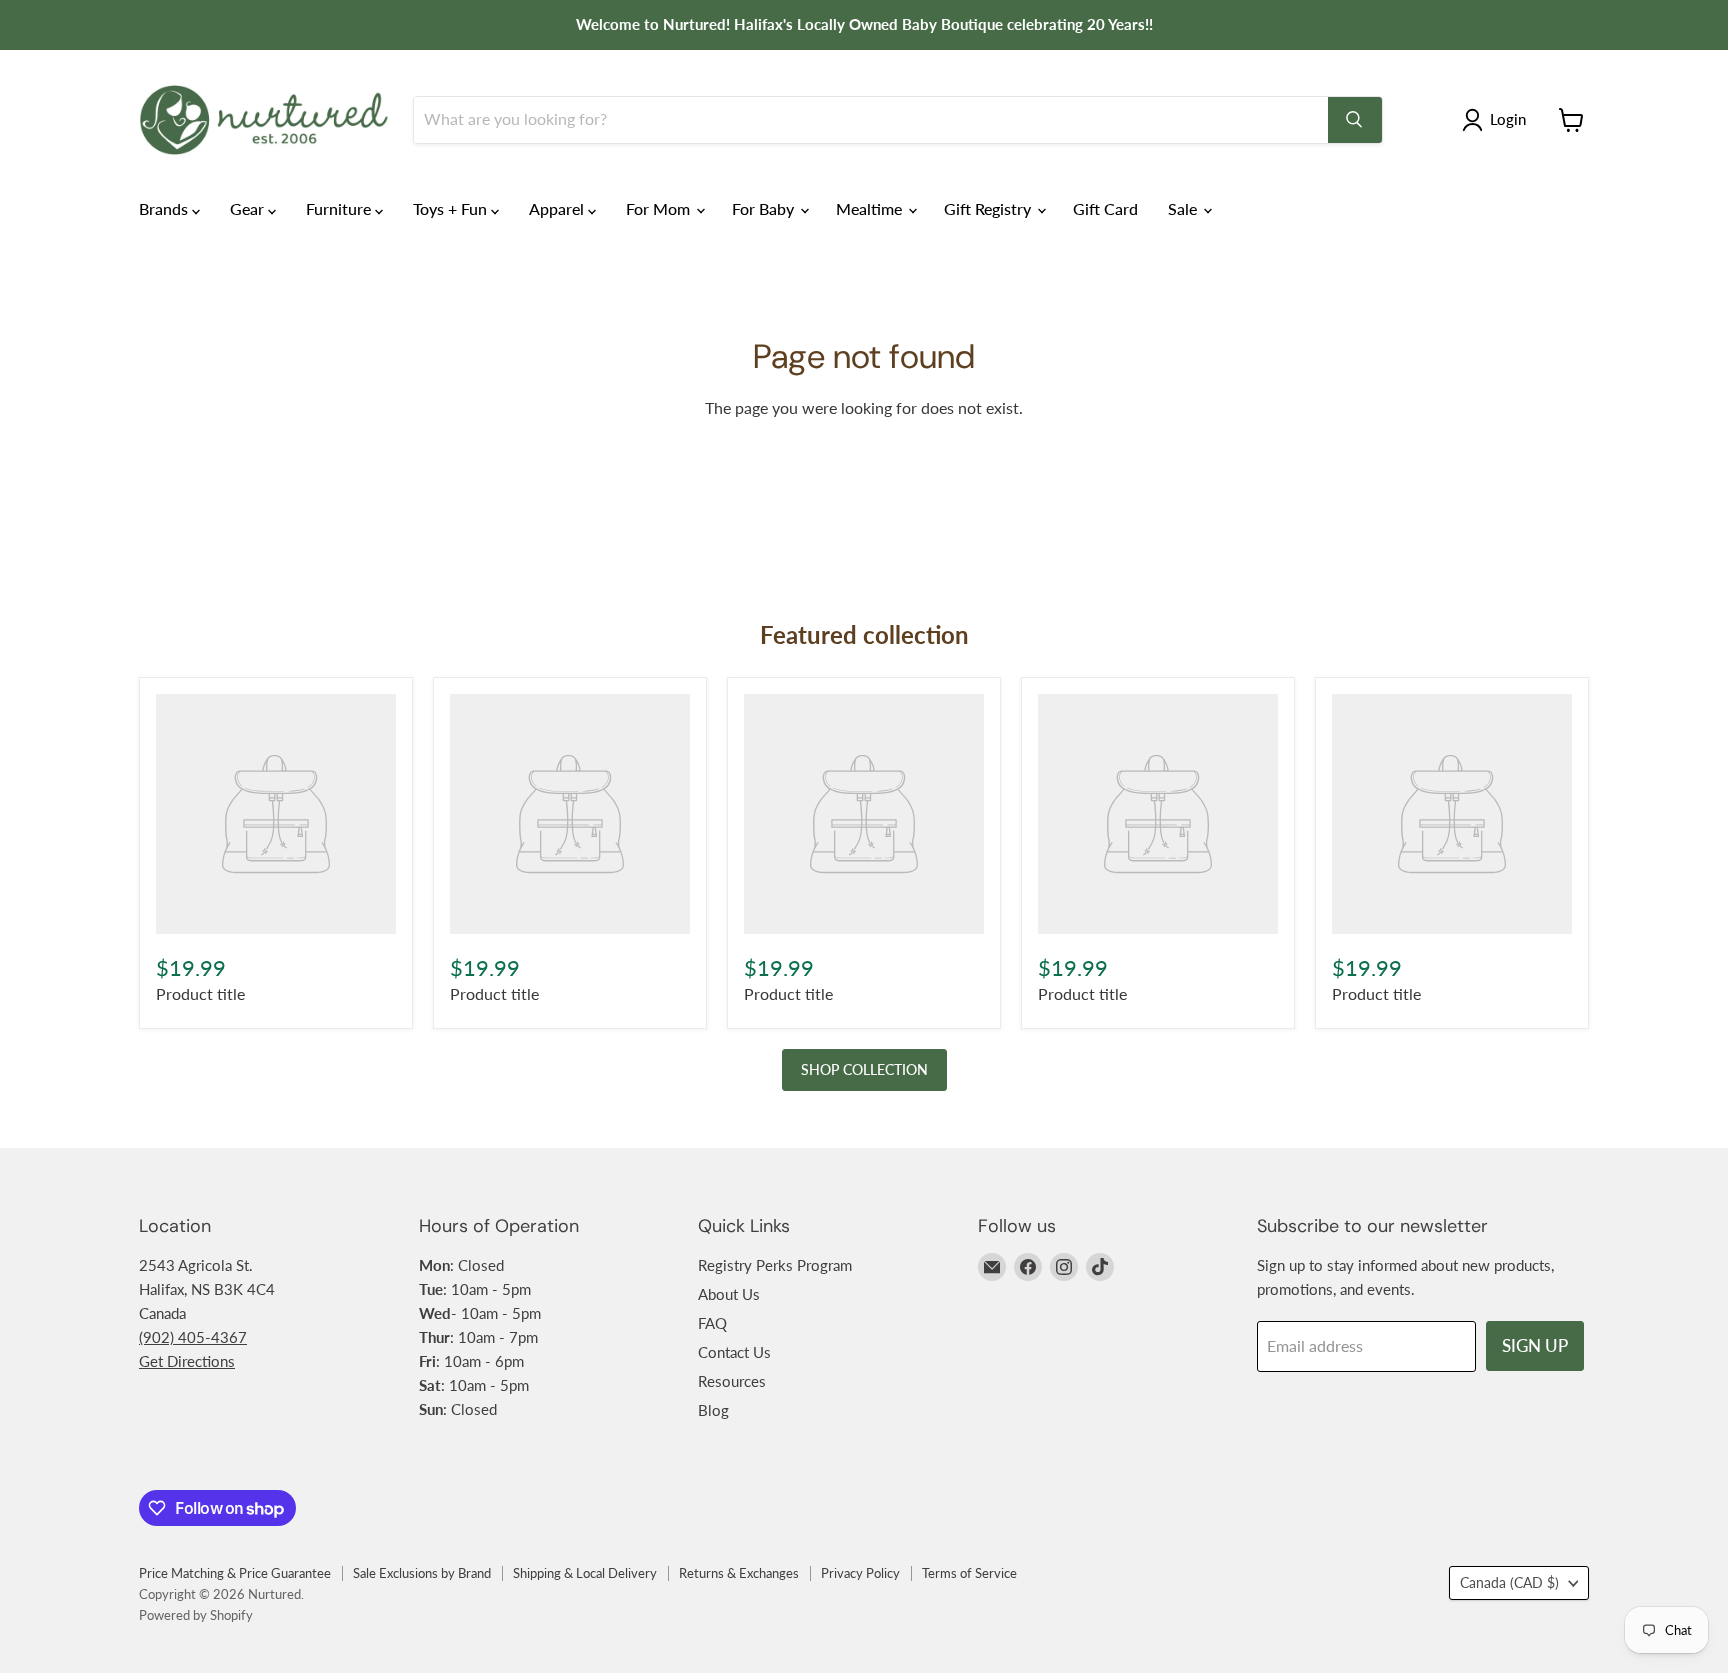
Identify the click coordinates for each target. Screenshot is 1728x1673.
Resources (732, 1381)
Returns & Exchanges (739, 1573)
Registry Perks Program (775, 1265)
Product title (200, 993)
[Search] (1355, 120)
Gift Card (1105, 208)
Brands (165, 208)
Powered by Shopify (196, 1615)
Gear (249, 208)
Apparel (558, 208)
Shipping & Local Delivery (585, 1573)
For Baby (765, 208)
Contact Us (734, 1352)
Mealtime (871, 208)
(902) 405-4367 (193, 1337)
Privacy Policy (860, 1573)
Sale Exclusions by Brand (422, 1573)
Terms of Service (969, 1573)
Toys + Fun (452, 208)
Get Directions (187, 1361)
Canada (1509, 1582)
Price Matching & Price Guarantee (235, 1573)
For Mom (660, 208)
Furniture (340, 208)
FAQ (712, 1323)
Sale (1184, 208)
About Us (729, 1294)
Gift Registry (989, 208)
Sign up (1535, 1345)
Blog (713, 1410)
